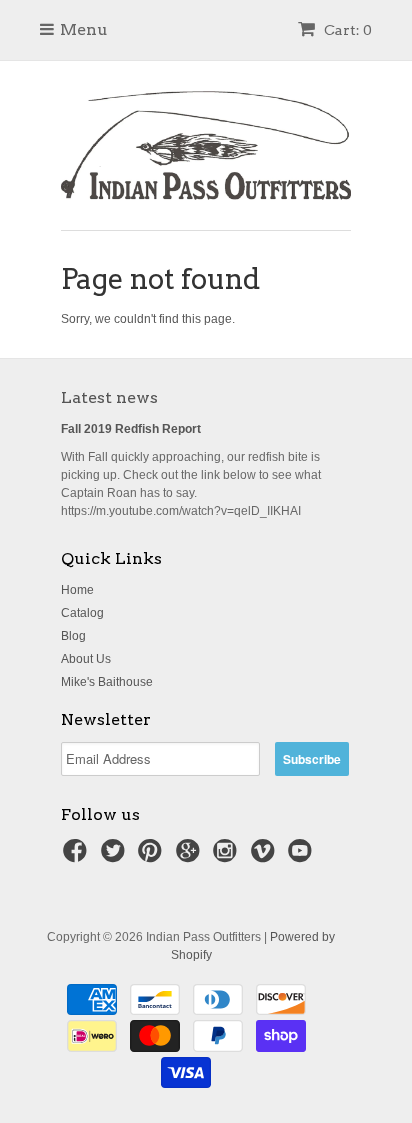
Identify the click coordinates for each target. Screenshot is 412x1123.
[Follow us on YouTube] (303, 857)
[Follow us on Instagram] (228, 857)
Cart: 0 (346, 30)
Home (77, 590)
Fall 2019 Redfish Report (131, 429)
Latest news (109, 397)
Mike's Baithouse (107, 682)
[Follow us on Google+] (191, 857)
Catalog (82, 613)
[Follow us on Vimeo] (266, 857)
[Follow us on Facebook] (78, 857)
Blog (73, 636)
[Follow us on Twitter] (116, 857)
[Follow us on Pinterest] (153, 857)
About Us (86, 659)
